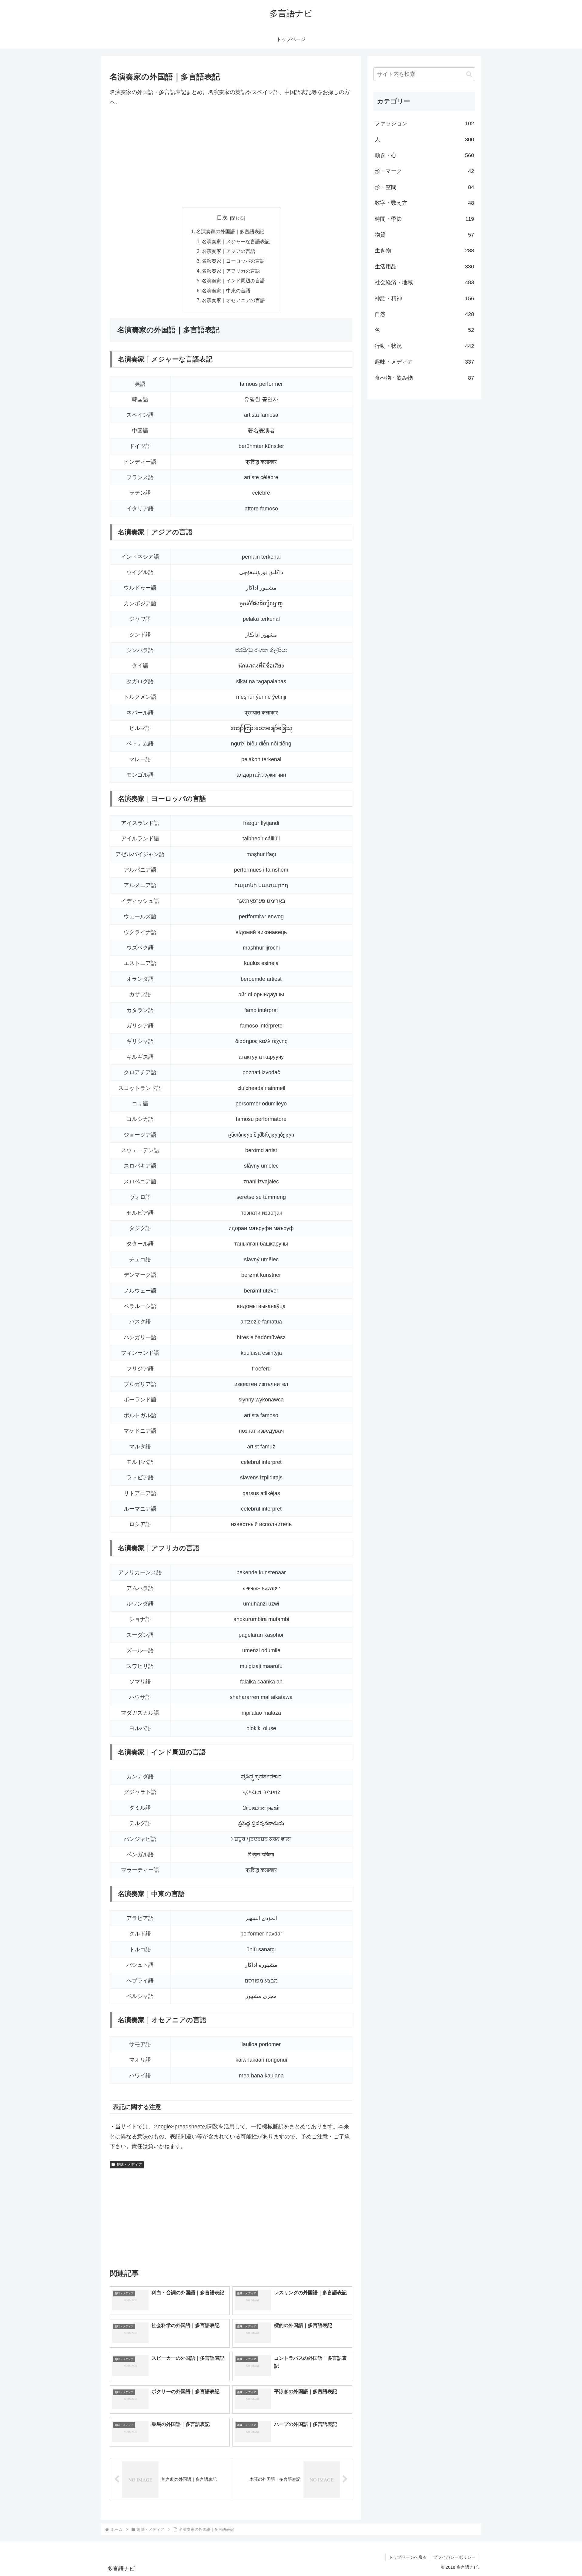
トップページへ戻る (408, 2557)
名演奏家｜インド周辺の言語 (233, 281)
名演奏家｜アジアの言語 (229, 251)
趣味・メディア (129, 2164)
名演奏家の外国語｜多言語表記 (230, 231)
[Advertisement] (231, 157)
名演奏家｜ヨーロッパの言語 (233, 261)
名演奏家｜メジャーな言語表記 (236, 241)
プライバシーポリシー (454, 2557)
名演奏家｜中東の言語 (226, 291)
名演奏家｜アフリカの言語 (231, 271)
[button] (469, 74)
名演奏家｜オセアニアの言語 (233, 300)
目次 (222, 218)
